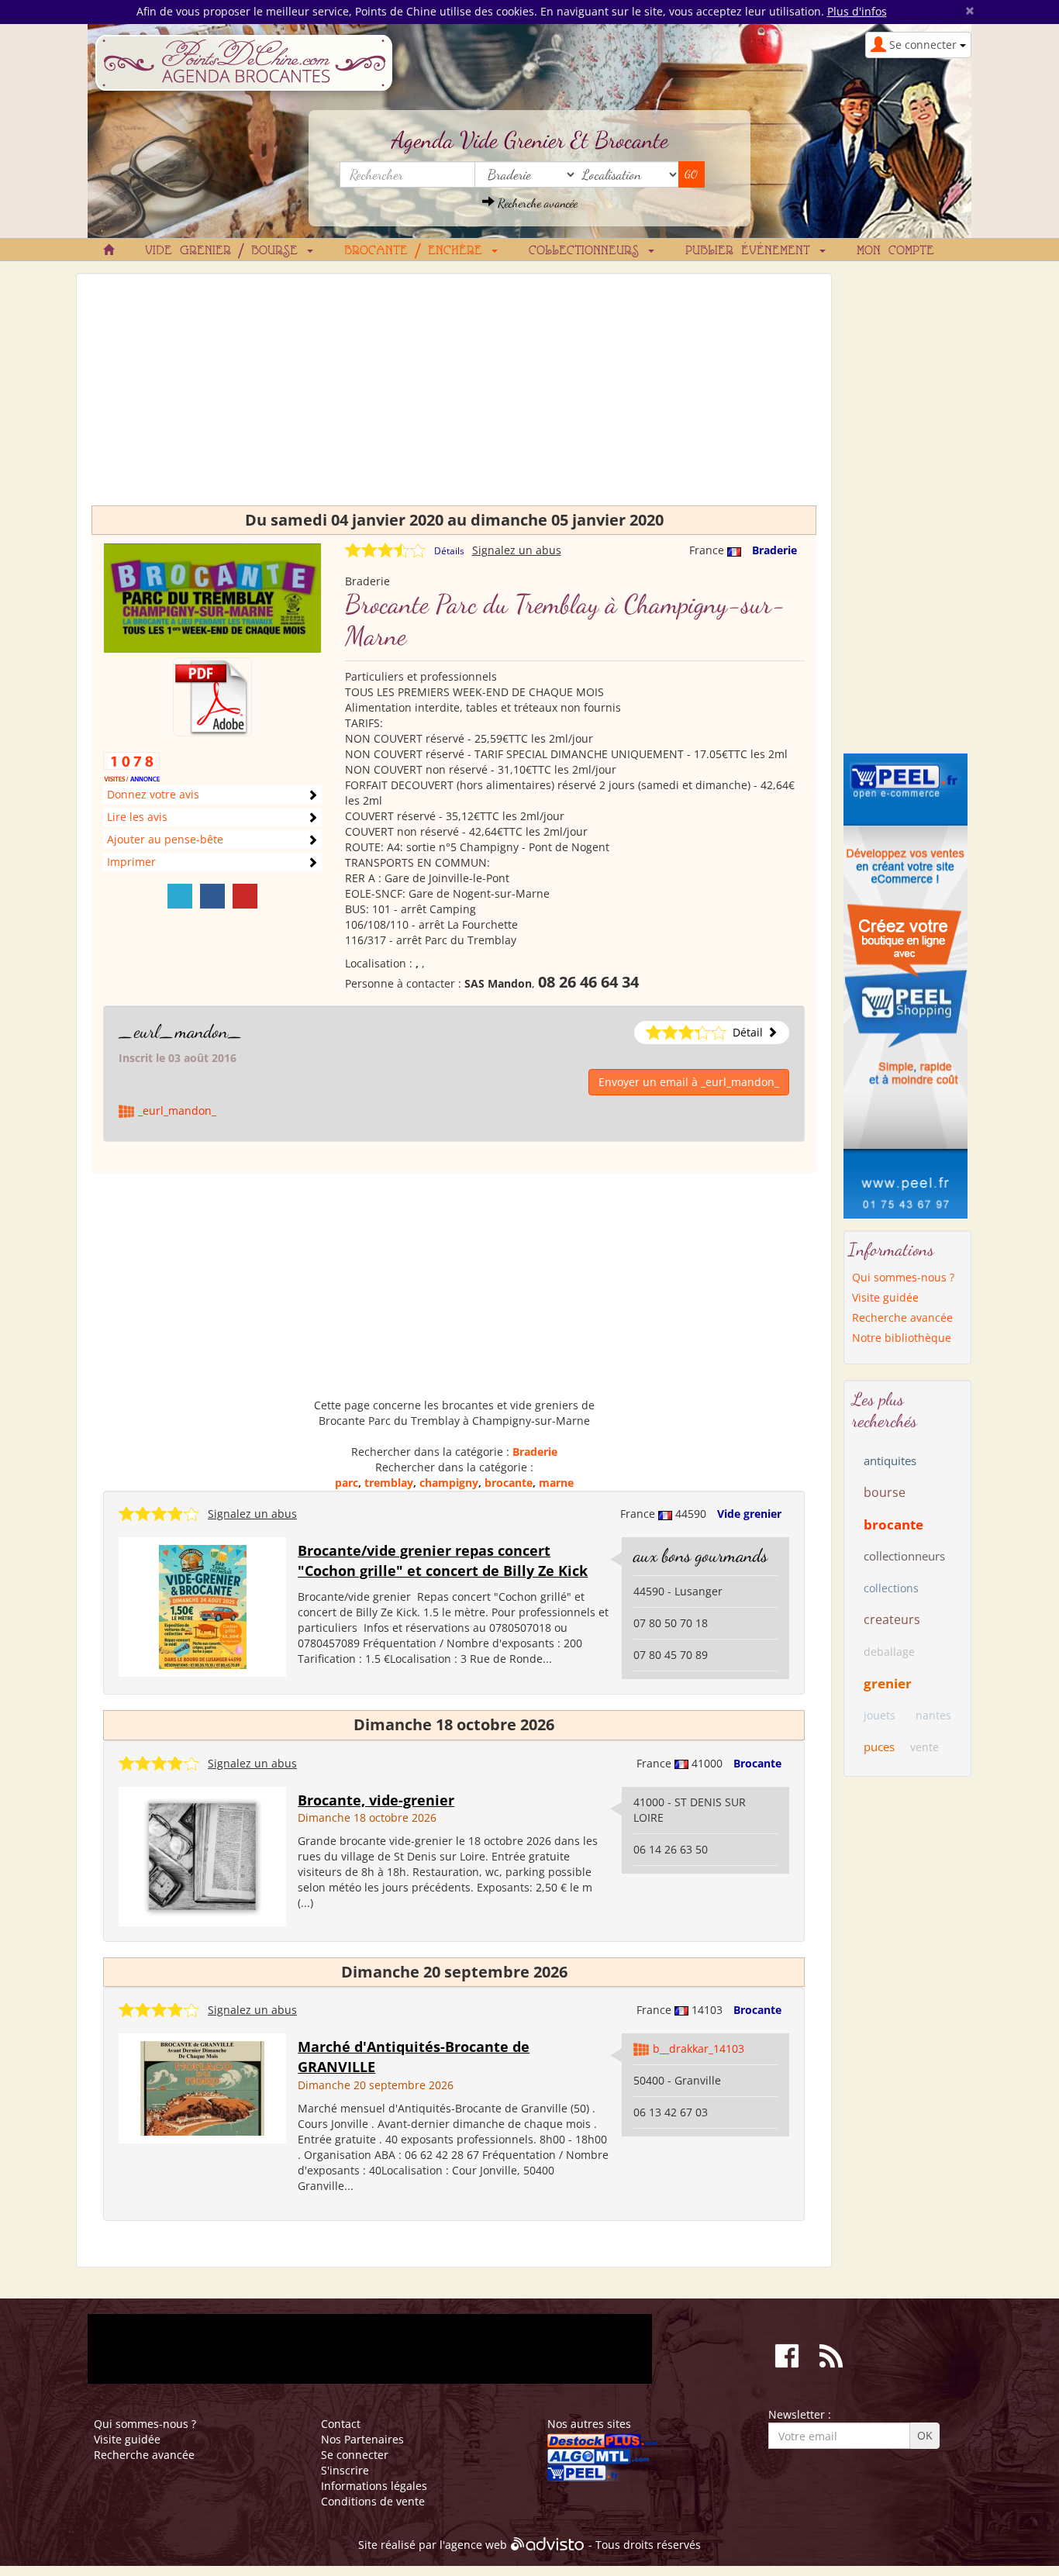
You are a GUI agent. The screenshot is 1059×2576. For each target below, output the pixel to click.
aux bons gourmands (700, 1555)
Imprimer (131, 862)
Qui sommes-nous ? (903, 1277)
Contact (341, 2424)
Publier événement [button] (752, 251)
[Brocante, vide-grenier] (202, 1855)
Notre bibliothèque (902, 1338)
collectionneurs (904, 1556)
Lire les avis (137, 817)
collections (891, 1588)
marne (556, 1483)
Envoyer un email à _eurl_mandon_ (689, 1082)
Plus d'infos (857, 11)
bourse (885, 1492)
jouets (880, 1715)
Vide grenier (749, 1514)
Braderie (774, 550)
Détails (449, 551)
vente (924, 1747)
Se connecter (355, 2455)
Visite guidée (885, 1297)
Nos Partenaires (362, 2439)
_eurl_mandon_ (181, 1031)
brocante (509, 1483)
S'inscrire (345, 2470)
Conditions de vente (373, 2501)
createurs (892, 1619)
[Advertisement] (454, 397)
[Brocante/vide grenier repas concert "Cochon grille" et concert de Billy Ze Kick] (203, 1606)
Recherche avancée (536, 203)
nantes (933, 1715)
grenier (888, 1683)
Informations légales (374, 2486)
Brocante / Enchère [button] (417, 251)
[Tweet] (180, 896)
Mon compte (895, 251)
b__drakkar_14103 (699, 2048)
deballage (889, 1652)
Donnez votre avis (153, 794)
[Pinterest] (245, 896)
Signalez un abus (517, 550)
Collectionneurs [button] (588, 251)
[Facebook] (212, 896)
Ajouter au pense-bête (165, 839)
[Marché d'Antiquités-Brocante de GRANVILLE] (202, 2087)
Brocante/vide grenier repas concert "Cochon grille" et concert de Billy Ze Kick (443, 1560)
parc (347, 1483)
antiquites (890, 1460)
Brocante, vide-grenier (376, 1800)
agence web (476, 2545)
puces (879, 1747)
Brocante (757, 1763)
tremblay (389, 1483)
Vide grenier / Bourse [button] (225, 251)
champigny (449, 1483)
